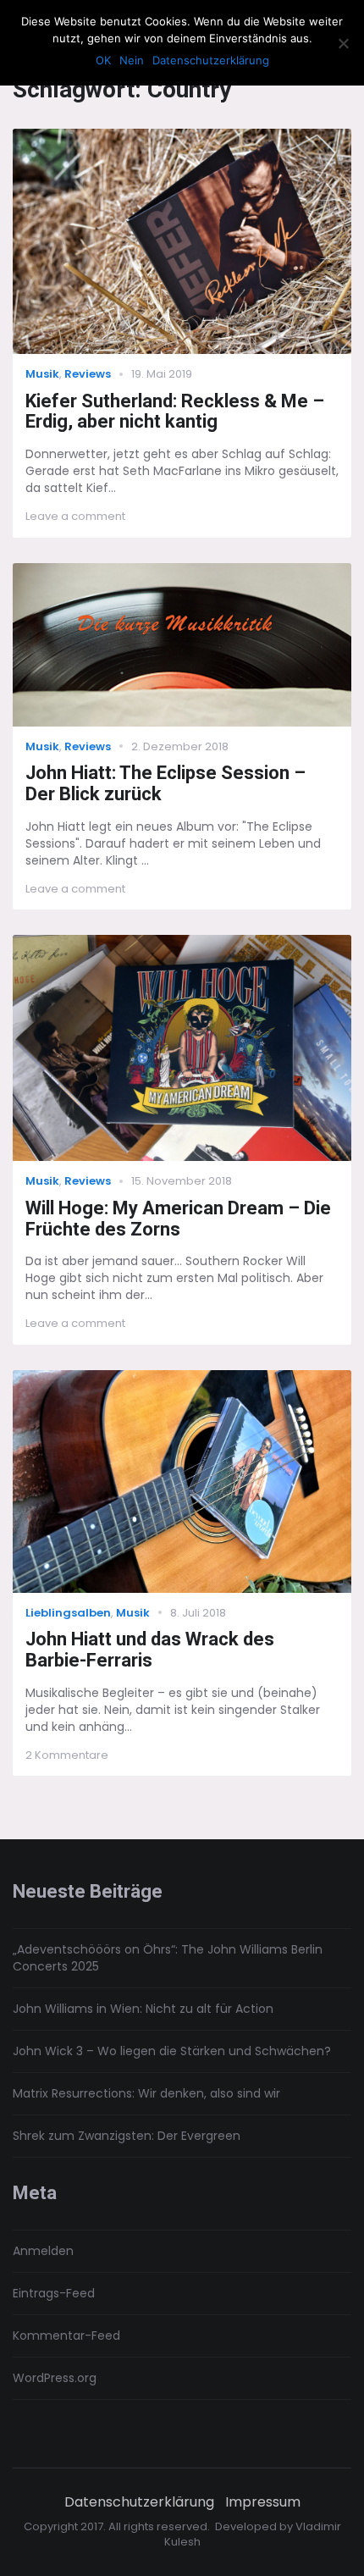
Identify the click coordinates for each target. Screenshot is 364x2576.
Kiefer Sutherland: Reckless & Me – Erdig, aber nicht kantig (175, 412)
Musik (42, 374)
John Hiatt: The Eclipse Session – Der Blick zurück (165, 783)
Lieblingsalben (68, 1613)
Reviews (88, 374)
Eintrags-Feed (54, 2293)
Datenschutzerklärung (139, 2502)
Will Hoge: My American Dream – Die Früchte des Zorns (178, 1219)
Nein (132, 60)
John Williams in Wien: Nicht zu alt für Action (143, 2009)
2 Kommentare (67, 1755)
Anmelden (43, 2251)
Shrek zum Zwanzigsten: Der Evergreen (127, 2136)
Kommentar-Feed (66, 2336)
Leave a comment (75, 516)
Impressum (263, 2502)
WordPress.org (55, 2378)
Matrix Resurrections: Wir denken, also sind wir (146, 2093)
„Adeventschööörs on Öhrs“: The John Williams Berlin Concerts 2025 (168, 1958)
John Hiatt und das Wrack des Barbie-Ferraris (150, 1650)
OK (103, 60)
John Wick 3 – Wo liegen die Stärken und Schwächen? (172, 2051)
